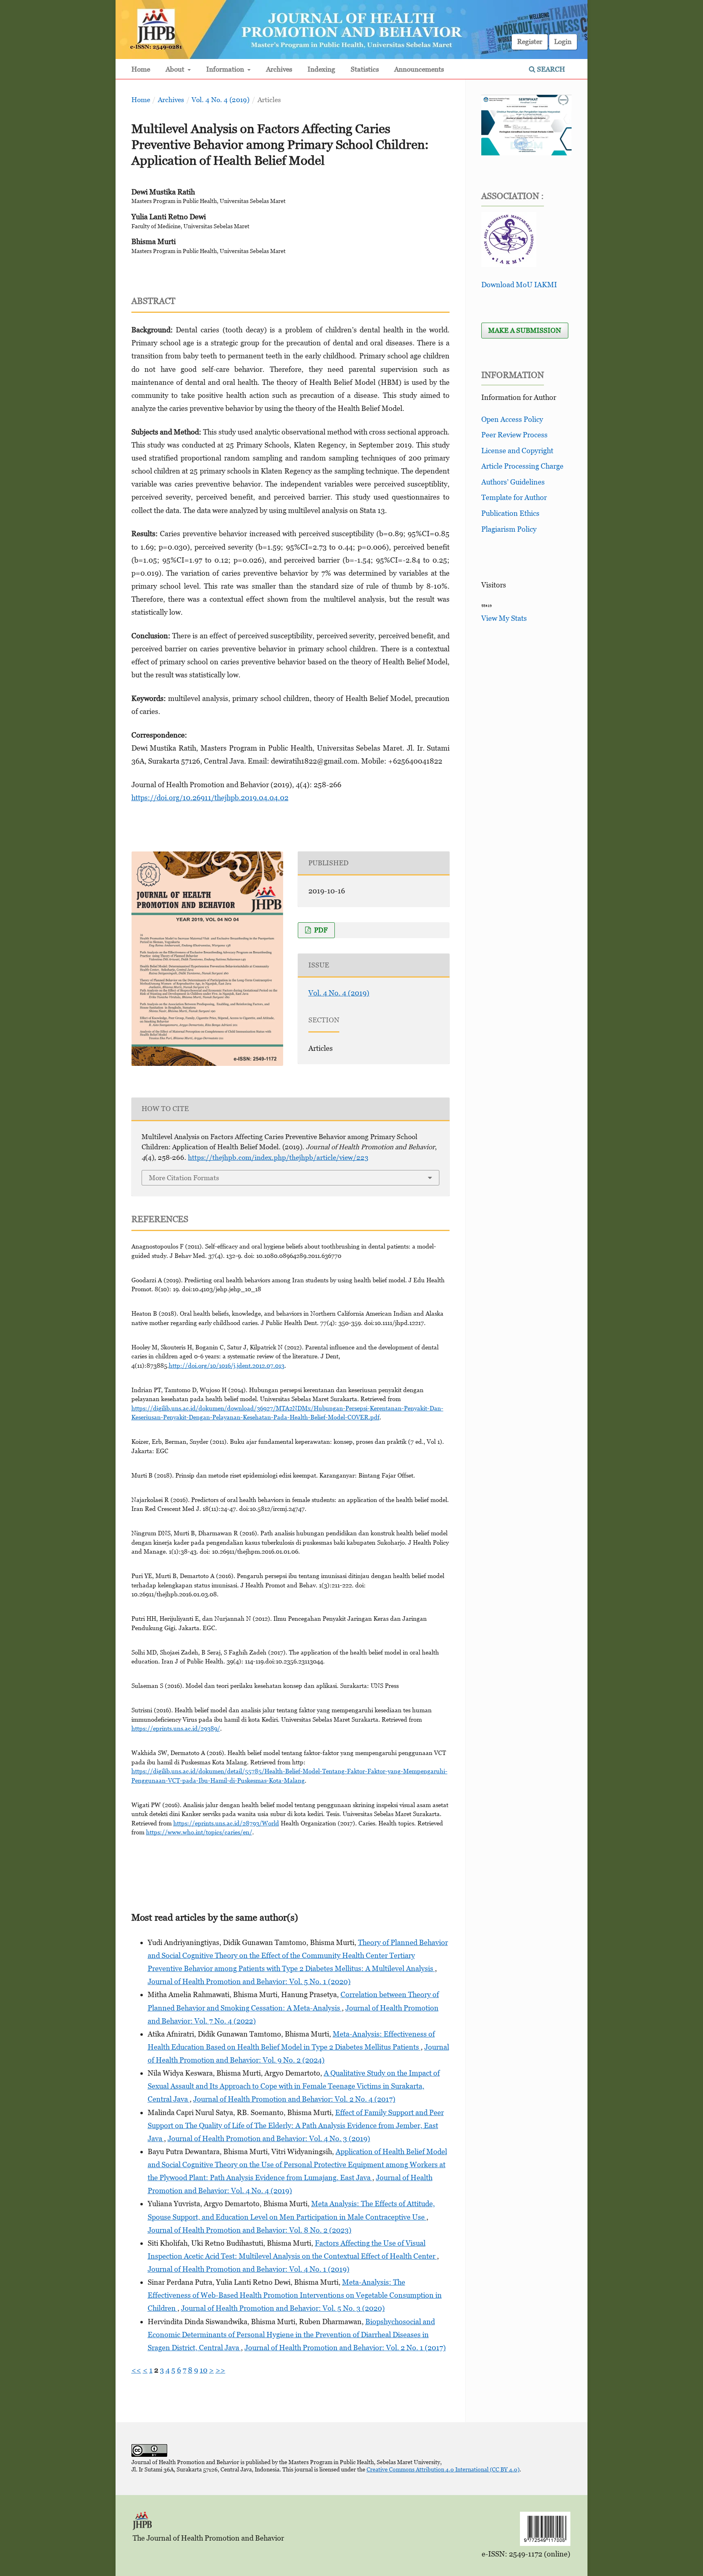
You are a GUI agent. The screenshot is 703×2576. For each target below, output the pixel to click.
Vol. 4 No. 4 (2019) (221, 100)
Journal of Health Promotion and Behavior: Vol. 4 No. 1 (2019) (249, 2269)
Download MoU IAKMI (519, 285)
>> (221, 2370)
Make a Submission (525, 330)
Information (226, 69)
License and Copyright (517, 451)
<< (136, 2370)
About (176, 69)
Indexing (321, 69)
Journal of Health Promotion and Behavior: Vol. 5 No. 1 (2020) (249, 1981)
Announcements (419, 69)
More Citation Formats (184, 1178)
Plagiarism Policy (509, 529)
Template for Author (514, 497)
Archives (279, 69)
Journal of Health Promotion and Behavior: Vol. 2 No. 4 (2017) (294, 2099)
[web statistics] (487, 605)
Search (550, 69)
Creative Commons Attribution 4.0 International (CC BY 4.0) (443, 2469)
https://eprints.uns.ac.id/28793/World (226, 1823)
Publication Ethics (510, 513)
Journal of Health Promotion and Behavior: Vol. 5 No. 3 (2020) (283, 2308)
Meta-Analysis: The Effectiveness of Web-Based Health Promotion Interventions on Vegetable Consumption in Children (295, 2295)
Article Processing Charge (522, 466)
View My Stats (504, 618)
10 (204, 2370)
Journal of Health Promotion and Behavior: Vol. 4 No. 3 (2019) (269, 2138)
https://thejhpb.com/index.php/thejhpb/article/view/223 (278, 1157)
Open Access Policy (512, 419)
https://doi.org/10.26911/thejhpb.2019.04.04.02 (210, 798)
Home (141, 69)
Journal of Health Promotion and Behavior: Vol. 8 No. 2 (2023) (250, 2230)
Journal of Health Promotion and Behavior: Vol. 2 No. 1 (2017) (345, 2348)
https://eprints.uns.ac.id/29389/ (176, 1728)
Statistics (365, 69)
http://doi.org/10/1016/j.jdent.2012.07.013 (227, 1365)
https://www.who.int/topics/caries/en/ (199, 1832)
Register (530, 41)
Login (563, 41)
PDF (320, 930)
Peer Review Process (514, 435)
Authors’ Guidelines (513, 482)
